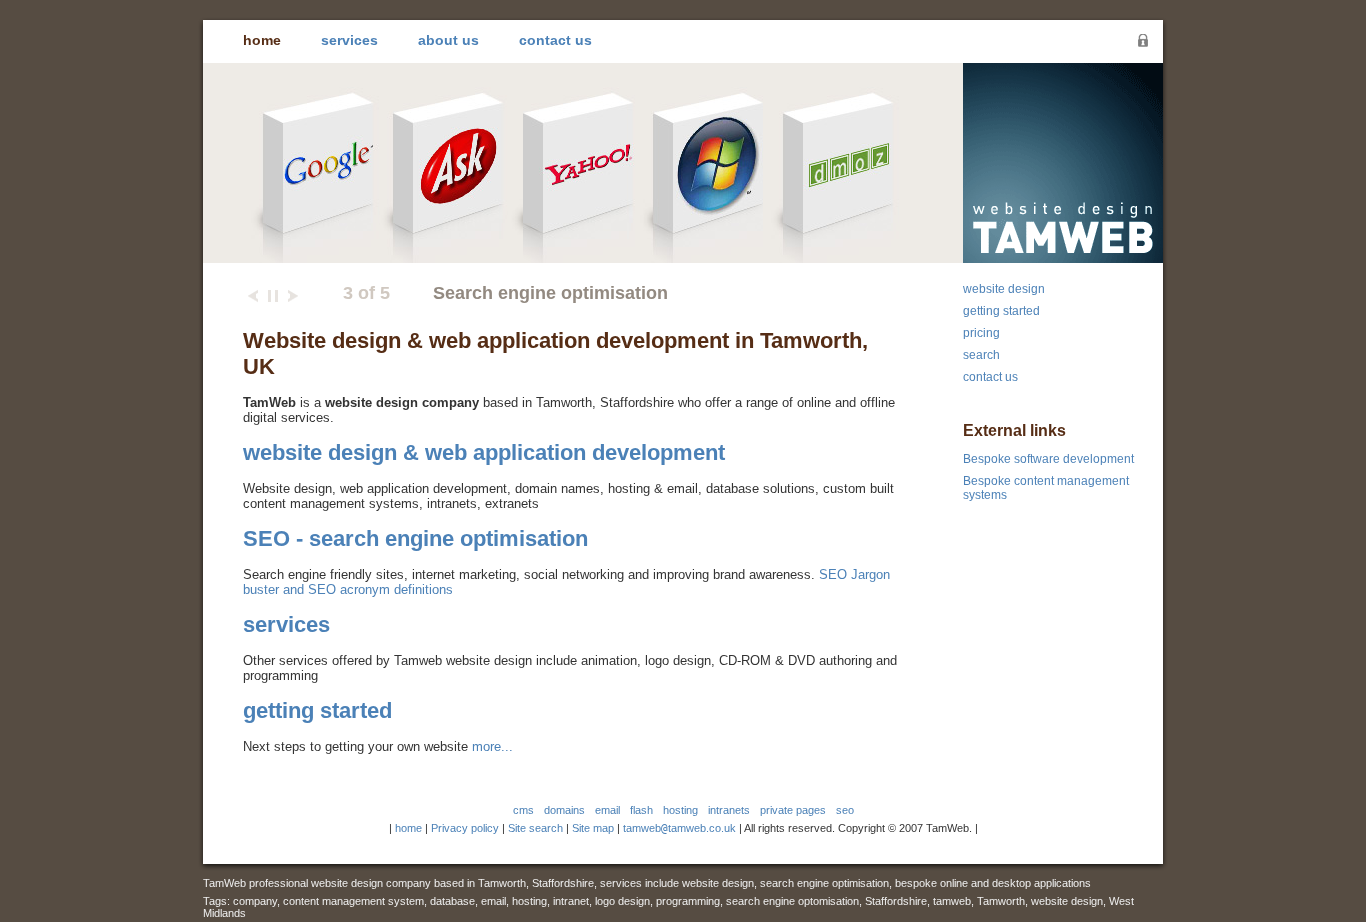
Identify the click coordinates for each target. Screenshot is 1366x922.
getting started (317, 710)
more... (492, 746)
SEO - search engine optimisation (415, 538)
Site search (535, 828)
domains (564, 810)
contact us (555, 40)
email (607, 810)
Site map (593, 828)
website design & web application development (484, 452)
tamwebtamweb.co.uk (679, 828)
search (981, 355)
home (262, 40)
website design (1004, 289)
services (349, 40)
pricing (981, 333)
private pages (793, 810)
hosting (680, 810)
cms (523, 810)
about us (448, 40)
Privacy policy (465, 828)
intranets (729, 810)
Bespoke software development (1048, 459)
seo (845, 810)
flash (641, 810)
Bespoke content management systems (1046, 488)
